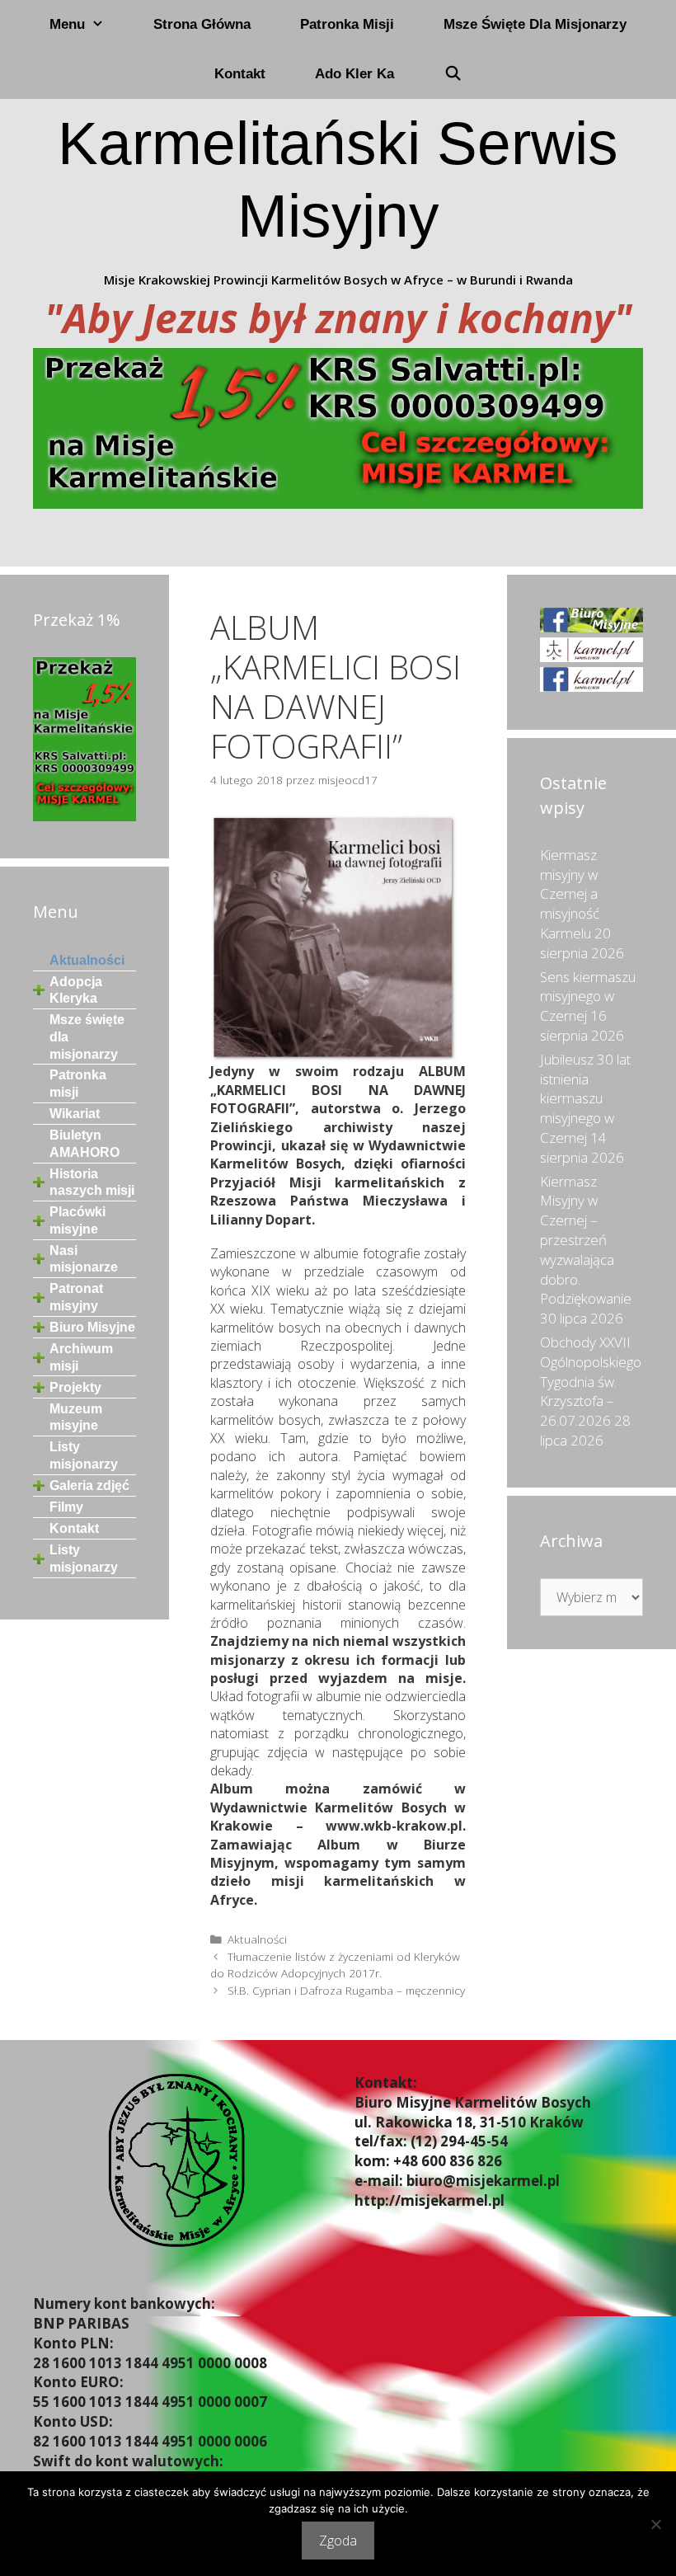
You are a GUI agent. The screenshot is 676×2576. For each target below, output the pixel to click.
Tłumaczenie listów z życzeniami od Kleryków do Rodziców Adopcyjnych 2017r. (335, 1965)
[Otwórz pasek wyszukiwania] (453, 74)
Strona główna (202, 24)
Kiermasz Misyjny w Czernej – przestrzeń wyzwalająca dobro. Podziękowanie (586, 1240)
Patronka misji (347, 24)
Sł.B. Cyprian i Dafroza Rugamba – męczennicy (346, 1990)
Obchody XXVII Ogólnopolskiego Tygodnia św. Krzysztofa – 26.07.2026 (591, 1381)
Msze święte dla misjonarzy (535, 24)
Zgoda (338, 2541)
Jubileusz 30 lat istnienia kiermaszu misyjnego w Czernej (585, 1098)
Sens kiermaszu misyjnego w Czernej (588, 997)
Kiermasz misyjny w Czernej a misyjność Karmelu (570, 894)
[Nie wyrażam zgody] (655, 2524)
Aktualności (257, 1939)
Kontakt (240, 74)
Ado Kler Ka (354, 74)
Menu (67, 24)
